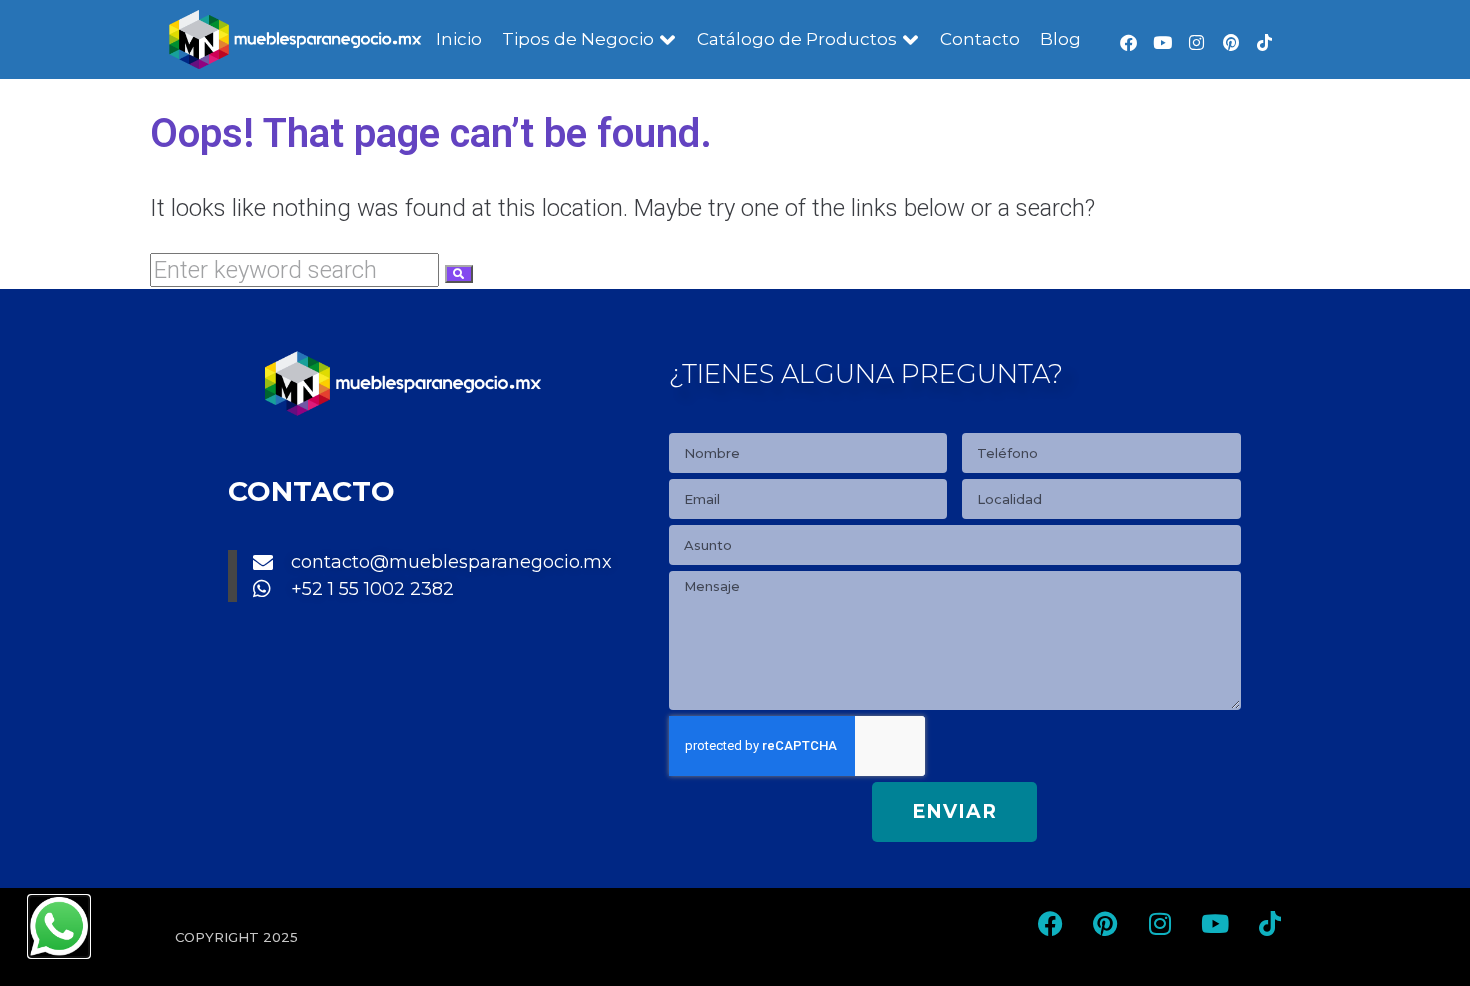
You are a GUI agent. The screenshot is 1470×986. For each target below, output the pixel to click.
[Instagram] (1197, 42)
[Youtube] (1163, 42)
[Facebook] (1129, 42)
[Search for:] (297, 270)
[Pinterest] (1231, 42)
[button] (589, 40)
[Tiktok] (1265, 42)
